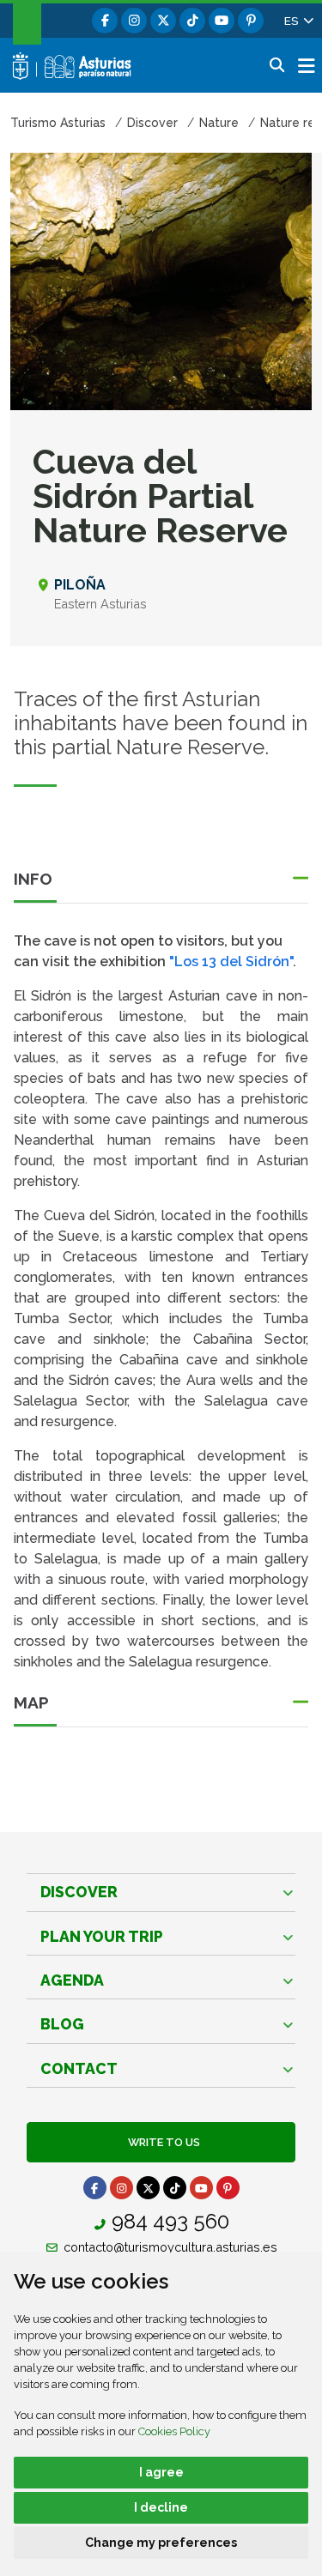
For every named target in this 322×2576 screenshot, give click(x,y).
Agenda (72, 1980)
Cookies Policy (174, 2431)
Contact (79, 2068)
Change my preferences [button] (161, 2543)
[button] (298, 21)
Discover (79, 1892)
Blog (62, 2024)
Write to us (161, 2142)
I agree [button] (161, 2472)
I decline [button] (161, 2507)
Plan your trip (102, 1936)
